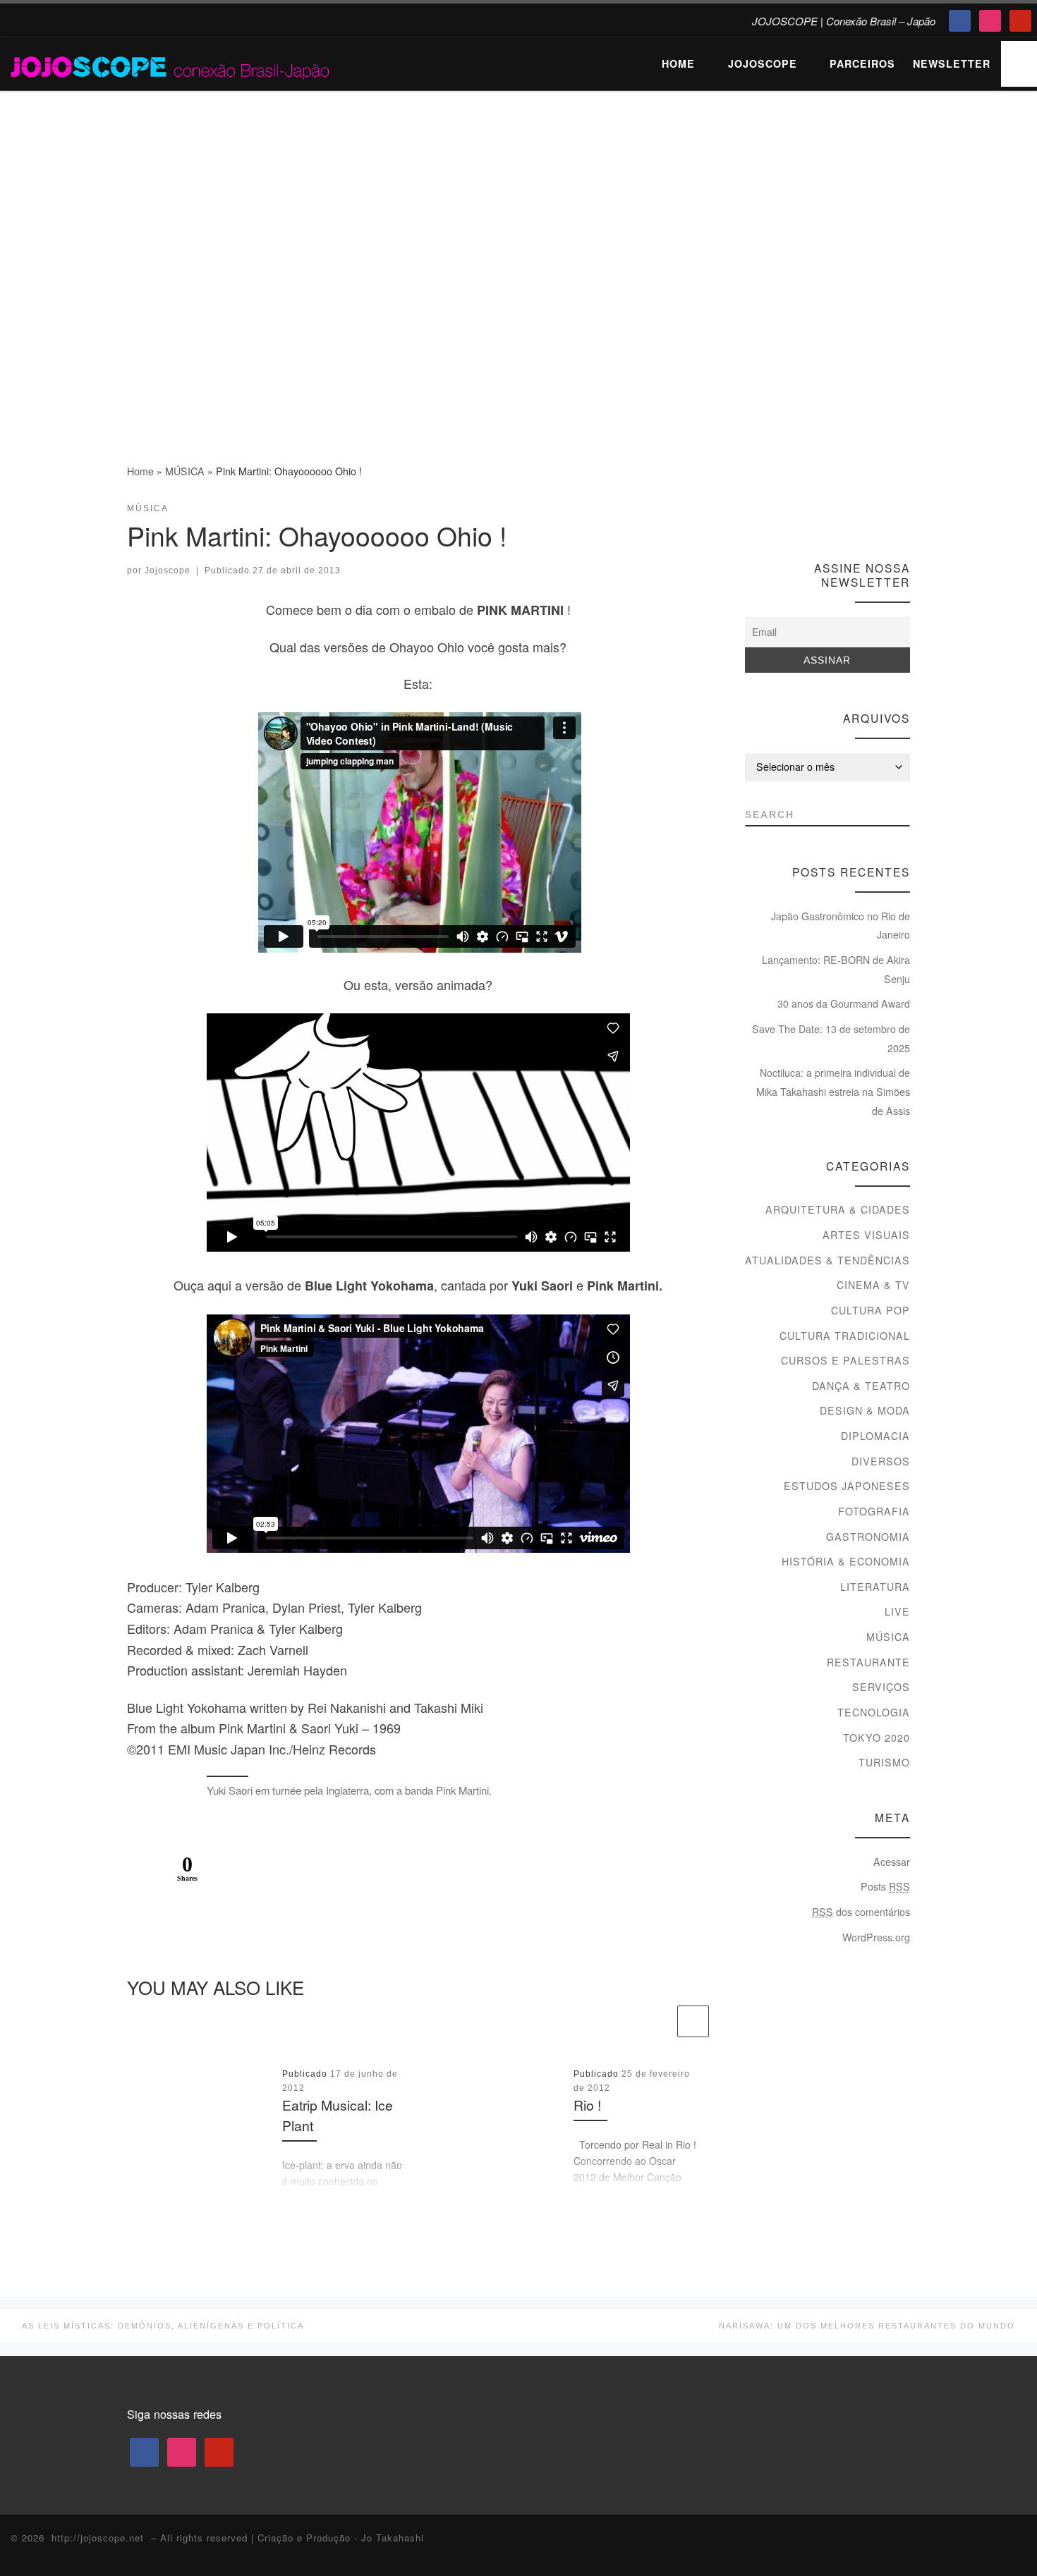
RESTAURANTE (868, 1662)
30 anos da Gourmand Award (844, 1003)
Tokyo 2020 (877, 1738)
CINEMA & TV (873, 1285)
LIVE (897, 1611)
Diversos (881, 1461)
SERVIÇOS (881, 1687)
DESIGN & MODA (865, 1410)
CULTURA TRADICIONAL (845, 1336)
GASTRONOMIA (868, 1537)
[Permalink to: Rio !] (491, 2130)
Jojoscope (168, 570)
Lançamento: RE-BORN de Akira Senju (836, 969)
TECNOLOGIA (874, 1712)
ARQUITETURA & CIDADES (838, 1209)
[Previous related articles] (659, 2021)
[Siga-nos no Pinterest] (903, 514)
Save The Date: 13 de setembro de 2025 (831, 1038)
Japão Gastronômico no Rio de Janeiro (841, 926)
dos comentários (861, 1912)
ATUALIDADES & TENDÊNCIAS (827, 1260)
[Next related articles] (693, 2021)
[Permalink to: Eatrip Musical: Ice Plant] (200, 2130)
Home (140, 471)
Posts (885, 1886)
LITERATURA (875, 1587)
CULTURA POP (871, 1310)
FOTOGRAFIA (874, 1511)
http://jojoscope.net (98, 2538)
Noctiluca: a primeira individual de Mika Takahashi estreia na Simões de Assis (833, 1091)
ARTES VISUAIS (866, 1235)
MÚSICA (185, 471)
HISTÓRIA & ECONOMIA (846, 1561)
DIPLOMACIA (875, 1436)
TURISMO (884, 1762)
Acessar (892, 1862)
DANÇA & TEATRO (861, 1386)
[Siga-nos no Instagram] (877, 514)
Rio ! (587, 2106)
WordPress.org (876, 1937)
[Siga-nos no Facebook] (851, 514)
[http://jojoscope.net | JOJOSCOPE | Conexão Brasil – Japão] (171, 63)
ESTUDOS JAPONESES (847, 1486)
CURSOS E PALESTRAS (845, 1360)
